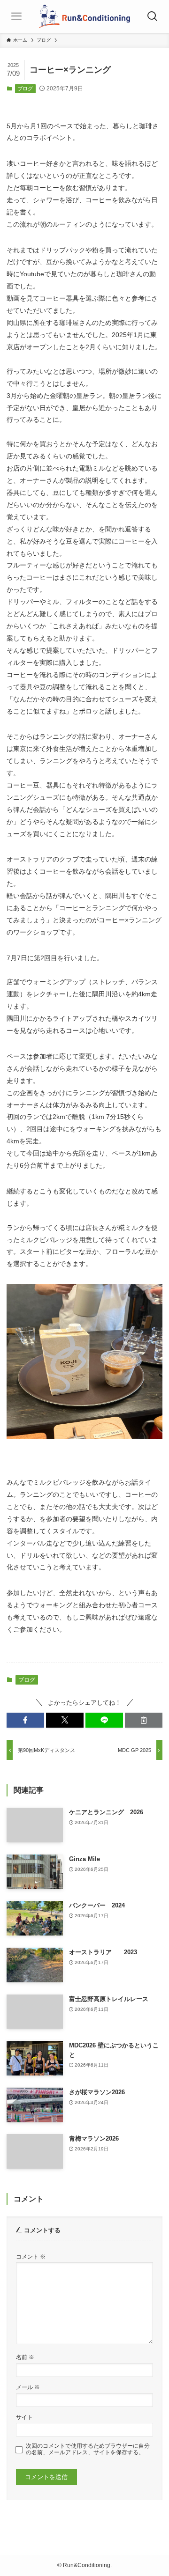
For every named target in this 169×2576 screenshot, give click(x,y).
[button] (25, 1720)
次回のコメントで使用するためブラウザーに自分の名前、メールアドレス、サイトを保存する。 (88, 2449)
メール (28, 2387)
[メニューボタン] (16, 16)
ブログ (25, 88)
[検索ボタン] (153, 16)
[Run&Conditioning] (84, 16)
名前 (25, 2357)
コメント (31, 2256)
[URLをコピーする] (144, 1720)
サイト (24, 2417)
